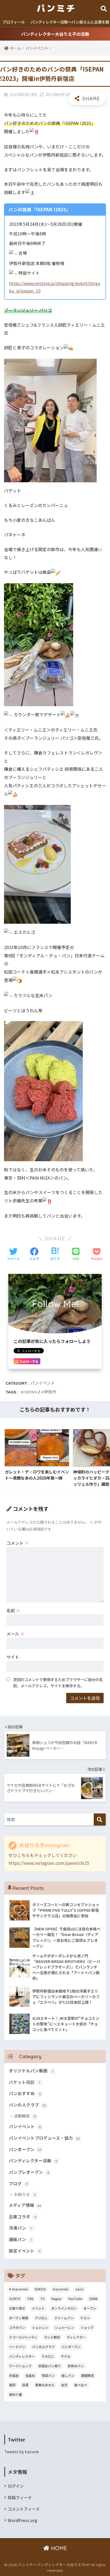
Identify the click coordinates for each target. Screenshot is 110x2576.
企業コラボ (23, 2217)
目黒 (25, 2385)
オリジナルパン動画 (31, 2071)
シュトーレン (64, 2327)
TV (42, 2299)
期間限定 (88, 2375)
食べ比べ (81, 2385)
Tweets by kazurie (22, 2451)
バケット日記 (24, 2082)
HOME (58, 2548)
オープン (90, 2308)
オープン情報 (19, 2318)
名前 (13, 1610)
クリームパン (64, 2318)
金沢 (64, 2385)
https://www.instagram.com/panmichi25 (49, 1863)
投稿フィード (20, 2497)
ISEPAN (30, 1392)
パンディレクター (22, 2356)
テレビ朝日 (52, 2337)
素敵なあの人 (45, 2385)
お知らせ (25, 2194)
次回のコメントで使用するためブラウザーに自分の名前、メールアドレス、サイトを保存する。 (58, 1682)
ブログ (18, 2184)
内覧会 (14, 2375)
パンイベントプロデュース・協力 (44, 2138)
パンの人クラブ (27, 2105)
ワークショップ (20, 2366)
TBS (30, 2299)
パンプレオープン (29, 2172)
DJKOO (40, 2289)
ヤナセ (66, 2356)
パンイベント (43, 1383)
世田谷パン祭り (50, 2366)
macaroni (61, 2289)
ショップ (87, 2327)
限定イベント (25, 2251)
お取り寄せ (17, 2308)
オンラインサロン (64, 2308)
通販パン (20, 2239)
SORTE (15, 2299)
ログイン (16, 2486)
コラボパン (17, 2327)
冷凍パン (20, 2228)
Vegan (56, 2299)
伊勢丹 (50, 1392)
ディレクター (76, 2337)
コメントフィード (24, 2509)
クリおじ (41, 2318)
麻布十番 (15, 2394)
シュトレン (40, 2327)
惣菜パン (48, 2375)
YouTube (75, 2299)
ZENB (93, 2299)
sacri (79, 2289)
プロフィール (14, 22)
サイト (13, 1657)
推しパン (68, 2375)
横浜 (12, 2385)
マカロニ (48, 2356)
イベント (38, 2308)
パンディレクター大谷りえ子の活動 (55, 34)
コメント (18, 1543)
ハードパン (17, 2347)
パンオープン (25, 2149)
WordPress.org (23, 2520)
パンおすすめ (25, 2093)
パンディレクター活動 (33, 2161)
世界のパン (76, 2366)
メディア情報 (25, 2205)
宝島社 (30, 2375)
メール (15, 1634)
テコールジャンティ (23, 2337)
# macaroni (19, 2289)
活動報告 (25, 2116)
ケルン (85, 2318)
